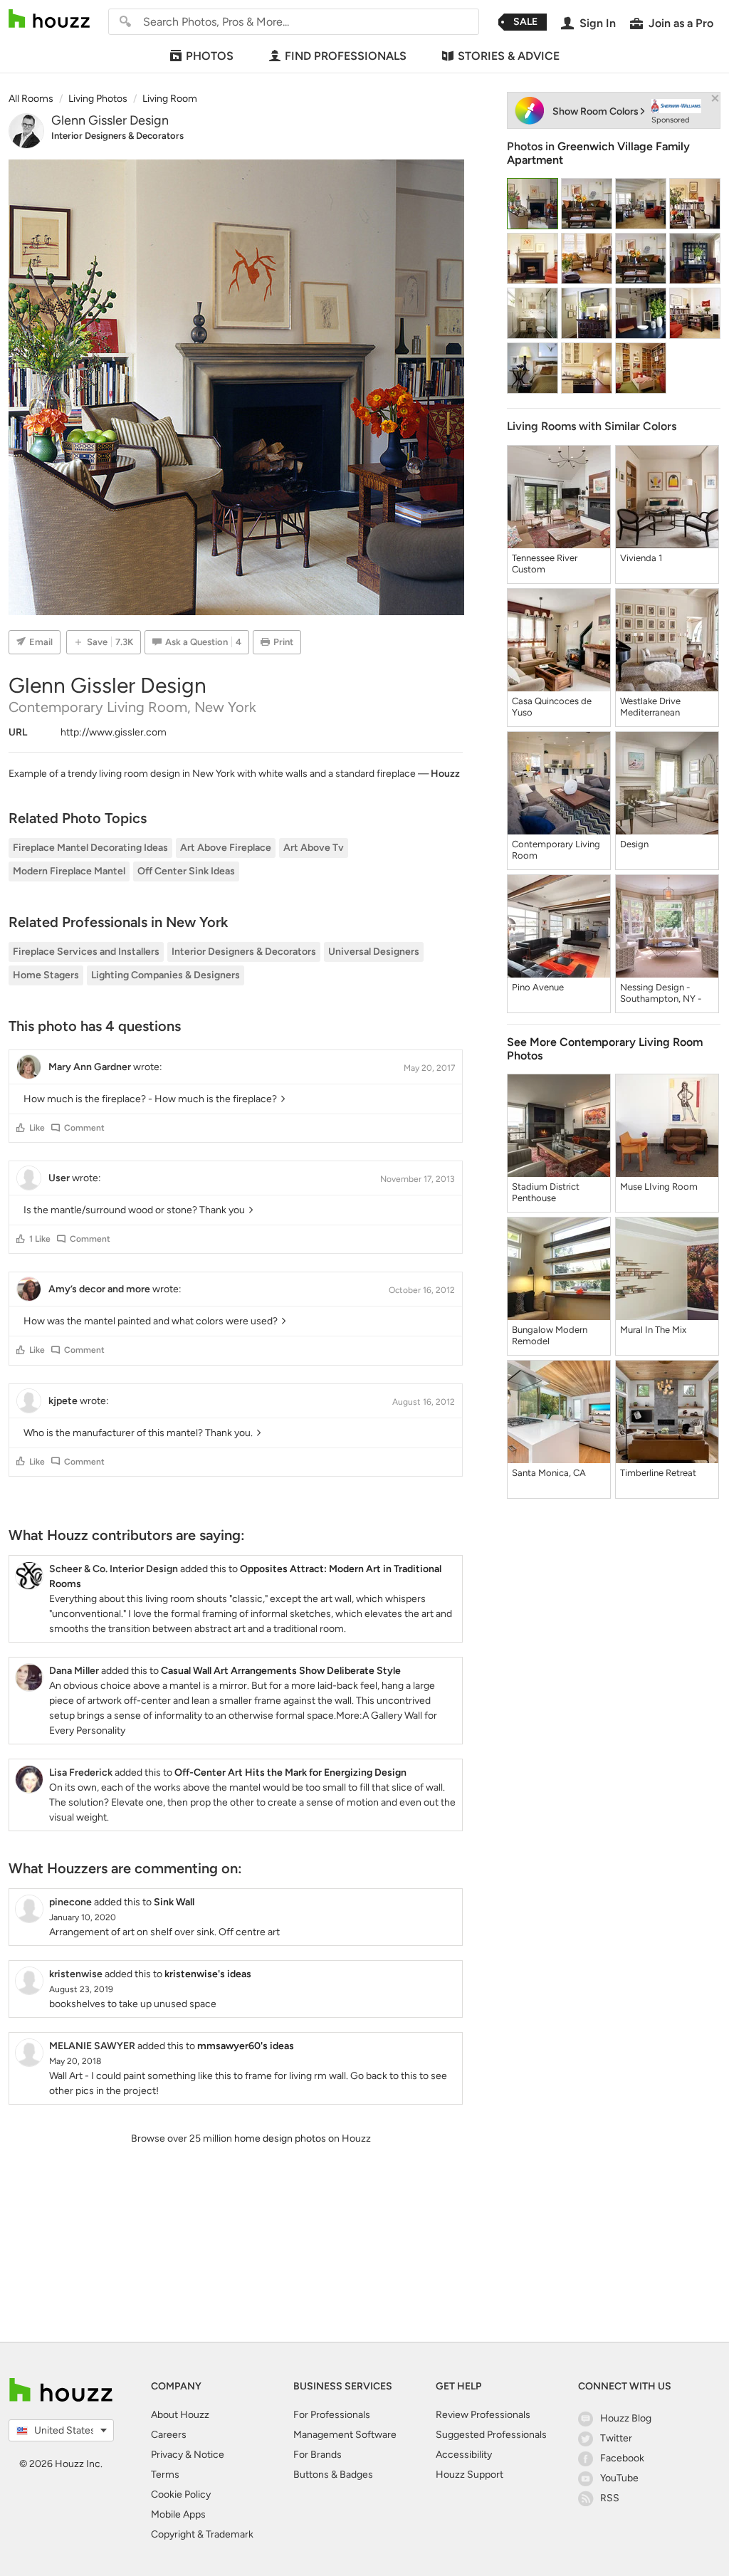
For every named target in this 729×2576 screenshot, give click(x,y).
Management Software (345, 2435)
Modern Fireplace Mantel (69, 871)
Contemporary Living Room (556, 850)
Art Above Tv (314, 848)
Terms (165, 2475)
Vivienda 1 (641, 558)
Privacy (167, 2455)
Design (634, 844)
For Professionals (332, 2415)
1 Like (40, 1239)
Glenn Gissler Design (110, 120)
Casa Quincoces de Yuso (552, 707)
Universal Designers (374, 952)
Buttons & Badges (333, 2475)
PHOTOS (210, 56)
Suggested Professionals (491, 2435)
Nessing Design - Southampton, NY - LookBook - (661, 993)
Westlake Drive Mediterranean (650, 707)
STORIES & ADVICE (509, 56)
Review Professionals (483, 2415)
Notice (209, 2455)
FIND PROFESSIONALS (346, 56)
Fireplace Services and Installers (86, 952)
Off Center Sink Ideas (186, 871)
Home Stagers (46, 975)
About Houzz (180, 2415)
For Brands (318, 2455)
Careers (169, 2435)
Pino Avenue (538, 987)
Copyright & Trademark (202, 2534)
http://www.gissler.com (114, 732)
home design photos (280, 2138)
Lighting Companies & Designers (166, 975)
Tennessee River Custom (545, 564)
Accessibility (464, 2455)
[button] (21, 1128)
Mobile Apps (178, 2514)
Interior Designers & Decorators (117, 136)
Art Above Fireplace (226, 848)
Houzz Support (470, 2475)
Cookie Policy (181, 2494)
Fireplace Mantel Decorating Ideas (90, 848)
